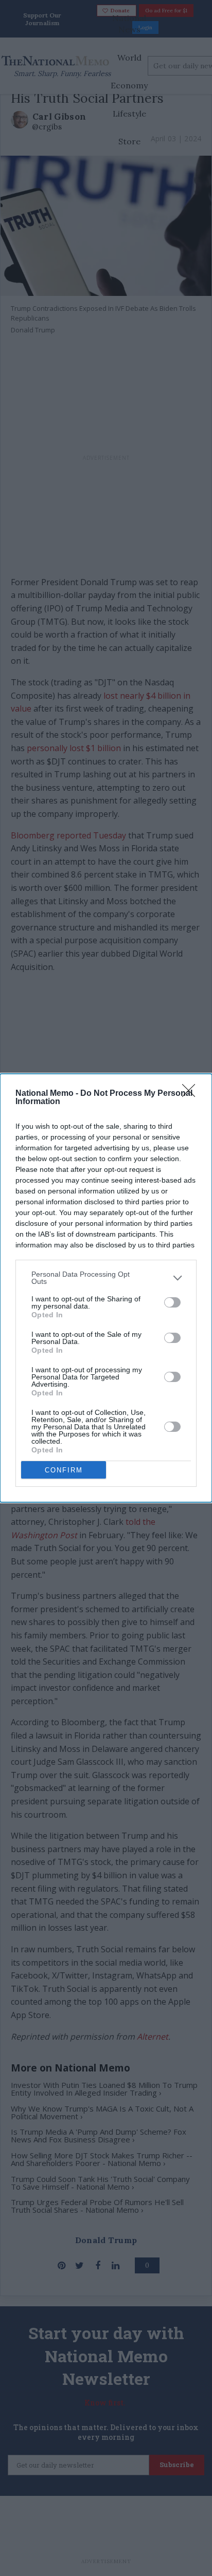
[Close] (192, 1094)
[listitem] (106, 1278)
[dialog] (106, 1288)
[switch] (172, 1302)
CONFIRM (64, 1470)
